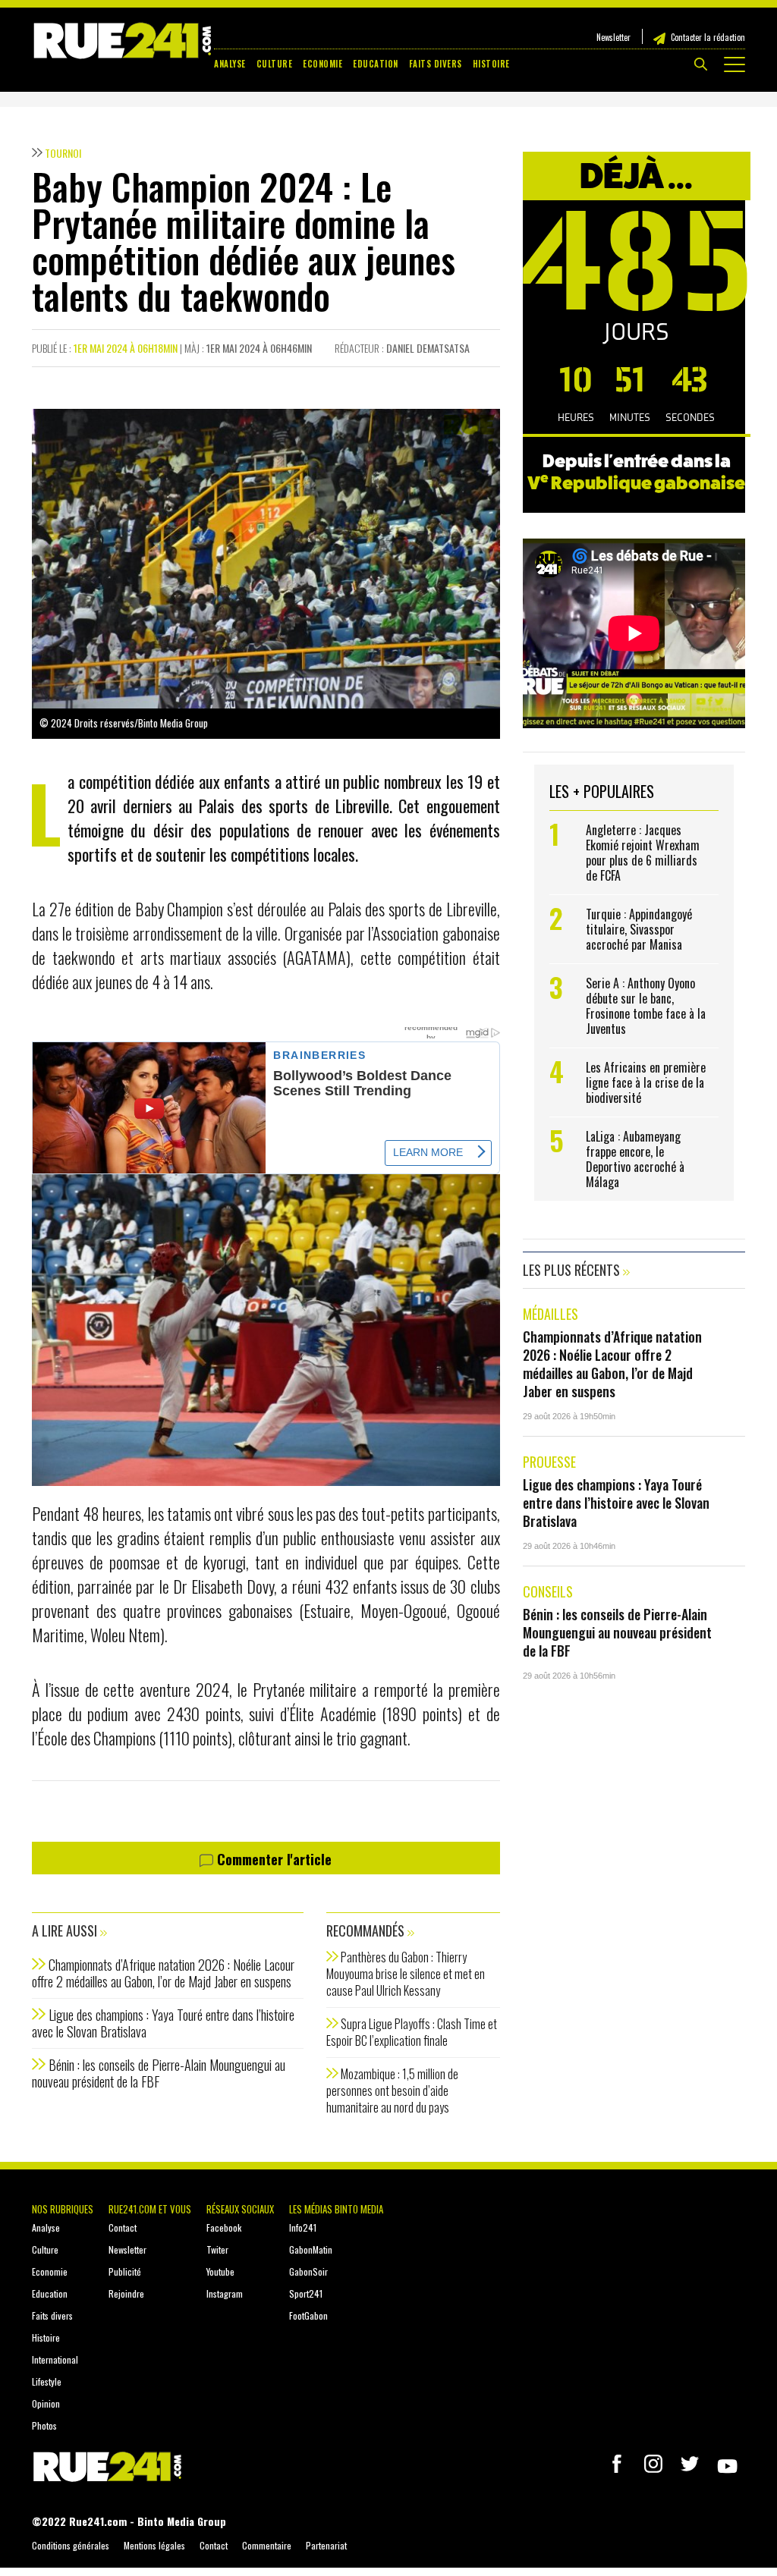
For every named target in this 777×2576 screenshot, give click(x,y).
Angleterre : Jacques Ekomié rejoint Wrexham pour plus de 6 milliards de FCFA (643, 853)
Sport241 (306, 2293)
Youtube (220, 2271)
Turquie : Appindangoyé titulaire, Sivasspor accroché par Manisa (639, 929)
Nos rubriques (63, 2209)
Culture (275, 64)
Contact (123, 2227)
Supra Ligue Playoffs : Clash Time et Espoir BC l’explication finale (412, 2032)
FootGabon (308, 2315)
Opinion (46, 2403)
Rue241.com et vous (150, 2209)
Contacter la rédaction (708, 37)
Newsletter (613, 37)
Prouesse (549, 1462)
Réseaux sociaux (240, 2209)
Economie (322, 64)
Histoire (491, 64)
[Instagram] (653, 2464)
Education (376, 64)
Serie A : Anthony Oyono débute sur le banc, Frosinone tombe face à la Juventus (646, 1006)
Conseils (548, 1591)
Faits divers (436, 64)
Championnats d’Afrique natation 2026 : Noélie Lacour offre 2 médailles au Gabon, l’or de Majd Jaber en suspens (163, 1973)
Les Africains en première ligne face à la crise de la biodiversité (646, 1082)
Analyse (230, 64)
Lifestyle (47, 2381)
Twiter (217, 2249)
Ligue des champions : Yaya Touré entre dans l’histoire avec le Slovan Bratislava (163, 2023)
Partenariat (326, 2545)
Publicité (125, 2271)
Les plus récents (573, 1270)
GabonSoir (308, 2271)
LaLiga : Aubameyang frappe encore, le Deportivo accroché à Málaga (635, 1159)
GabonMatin (311, 2249)
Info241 (303, 2227)
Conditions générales (71, 2545)
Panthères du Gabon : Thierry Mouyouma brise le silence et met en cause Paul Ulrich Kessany (406, 1974)
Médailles (551, 1314)
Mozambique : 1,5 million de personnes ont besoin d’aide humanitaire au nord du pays (392, 2091)
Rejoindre (126, 2293)
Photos (44, 2425)
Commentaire (267, 2545)
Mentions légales (154, 2545)
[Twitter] (690, 2464)
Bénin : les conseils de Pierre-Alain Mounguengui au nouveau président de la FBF (159, 2073)
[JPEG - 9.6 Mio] (266, 1328)
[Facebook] (617, 2464)
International (55, 2359)
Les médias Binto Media (336, 2209)
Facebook (224, 2227)
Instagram (225, 2293)
